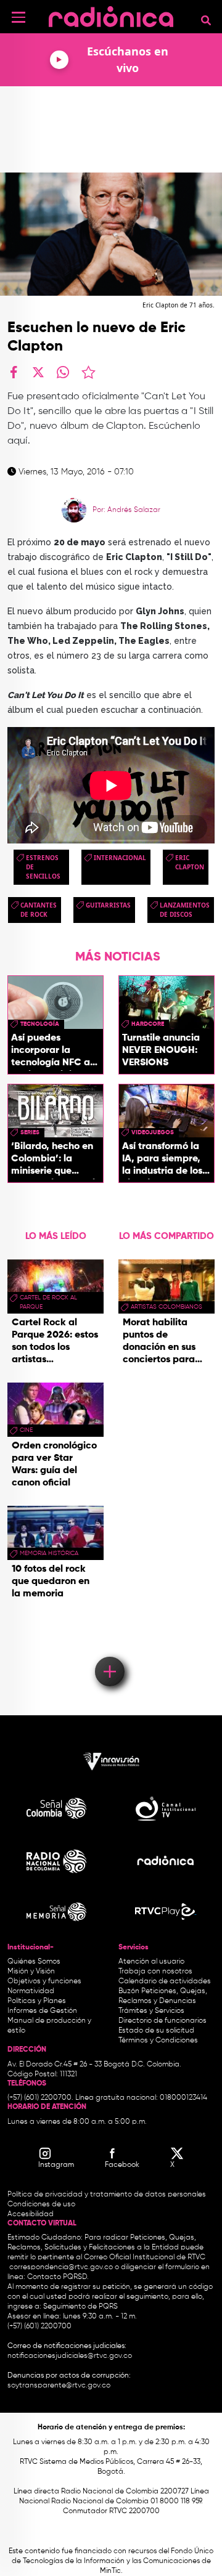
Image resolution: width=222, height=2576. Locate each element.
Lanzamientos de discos (185, 910)
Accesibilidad (31, 2214)
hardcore (148, 1024)
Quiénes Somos (34, 1962)
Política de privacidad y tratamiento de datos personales (107, 2195)
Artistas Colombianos (166, 1307)
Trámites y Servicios (151, 2011)
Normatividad (31, 1991)
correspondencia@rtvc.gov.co (61, 2267)
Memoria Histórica (49, 1553)
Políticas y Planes (37, 2001)
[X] (38, 372)
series (30, 1132)
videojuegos (153, 1132)
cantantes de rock (39, 910)
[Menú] (18, 17)
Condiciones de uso (41, 2204)
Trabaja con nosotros (155, 1972)
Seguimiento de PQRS (80, 2307)
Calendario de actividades (165, 1981)
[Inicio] (111, 15)
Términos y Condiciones (158, 2041)
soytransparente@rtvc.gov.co (59, 2386)
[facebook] (14, 372)
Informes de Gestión (42, 2011)
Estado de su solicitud (156, 2031)
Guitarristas (108, 905)
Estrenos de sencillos (43, 867)
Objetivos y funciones (44, 1981)
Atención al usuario (151, 1962)
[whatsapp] (63, 372)
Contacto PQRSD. (58, 2277)
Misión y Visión (31, 1972)
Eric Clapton (190, 862)
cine (26, 1430)
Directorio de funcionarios (162, 2021)
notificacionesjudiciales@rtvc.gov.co (70, 2356)
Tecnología (40, 1024)
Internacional (120, 858)
